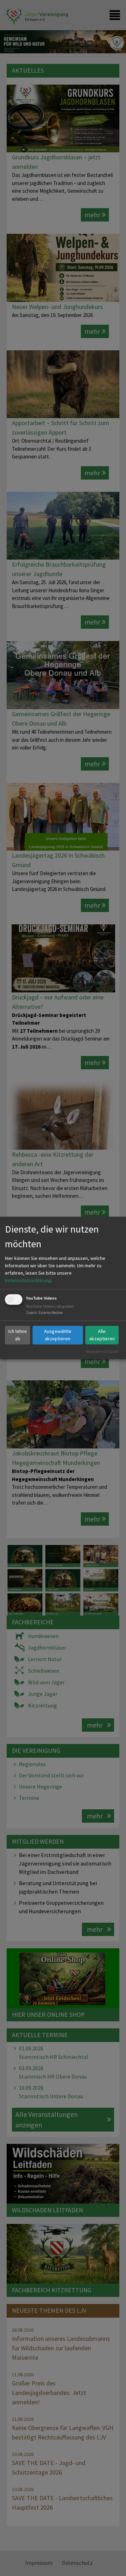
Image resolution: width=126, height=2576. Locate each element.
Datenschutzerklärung (28, 1280)
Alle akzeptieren (102, 1335)
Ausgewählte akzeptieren (58, 1335)
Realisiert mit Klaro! (102, 1351)
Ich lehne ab (18, 1335)
